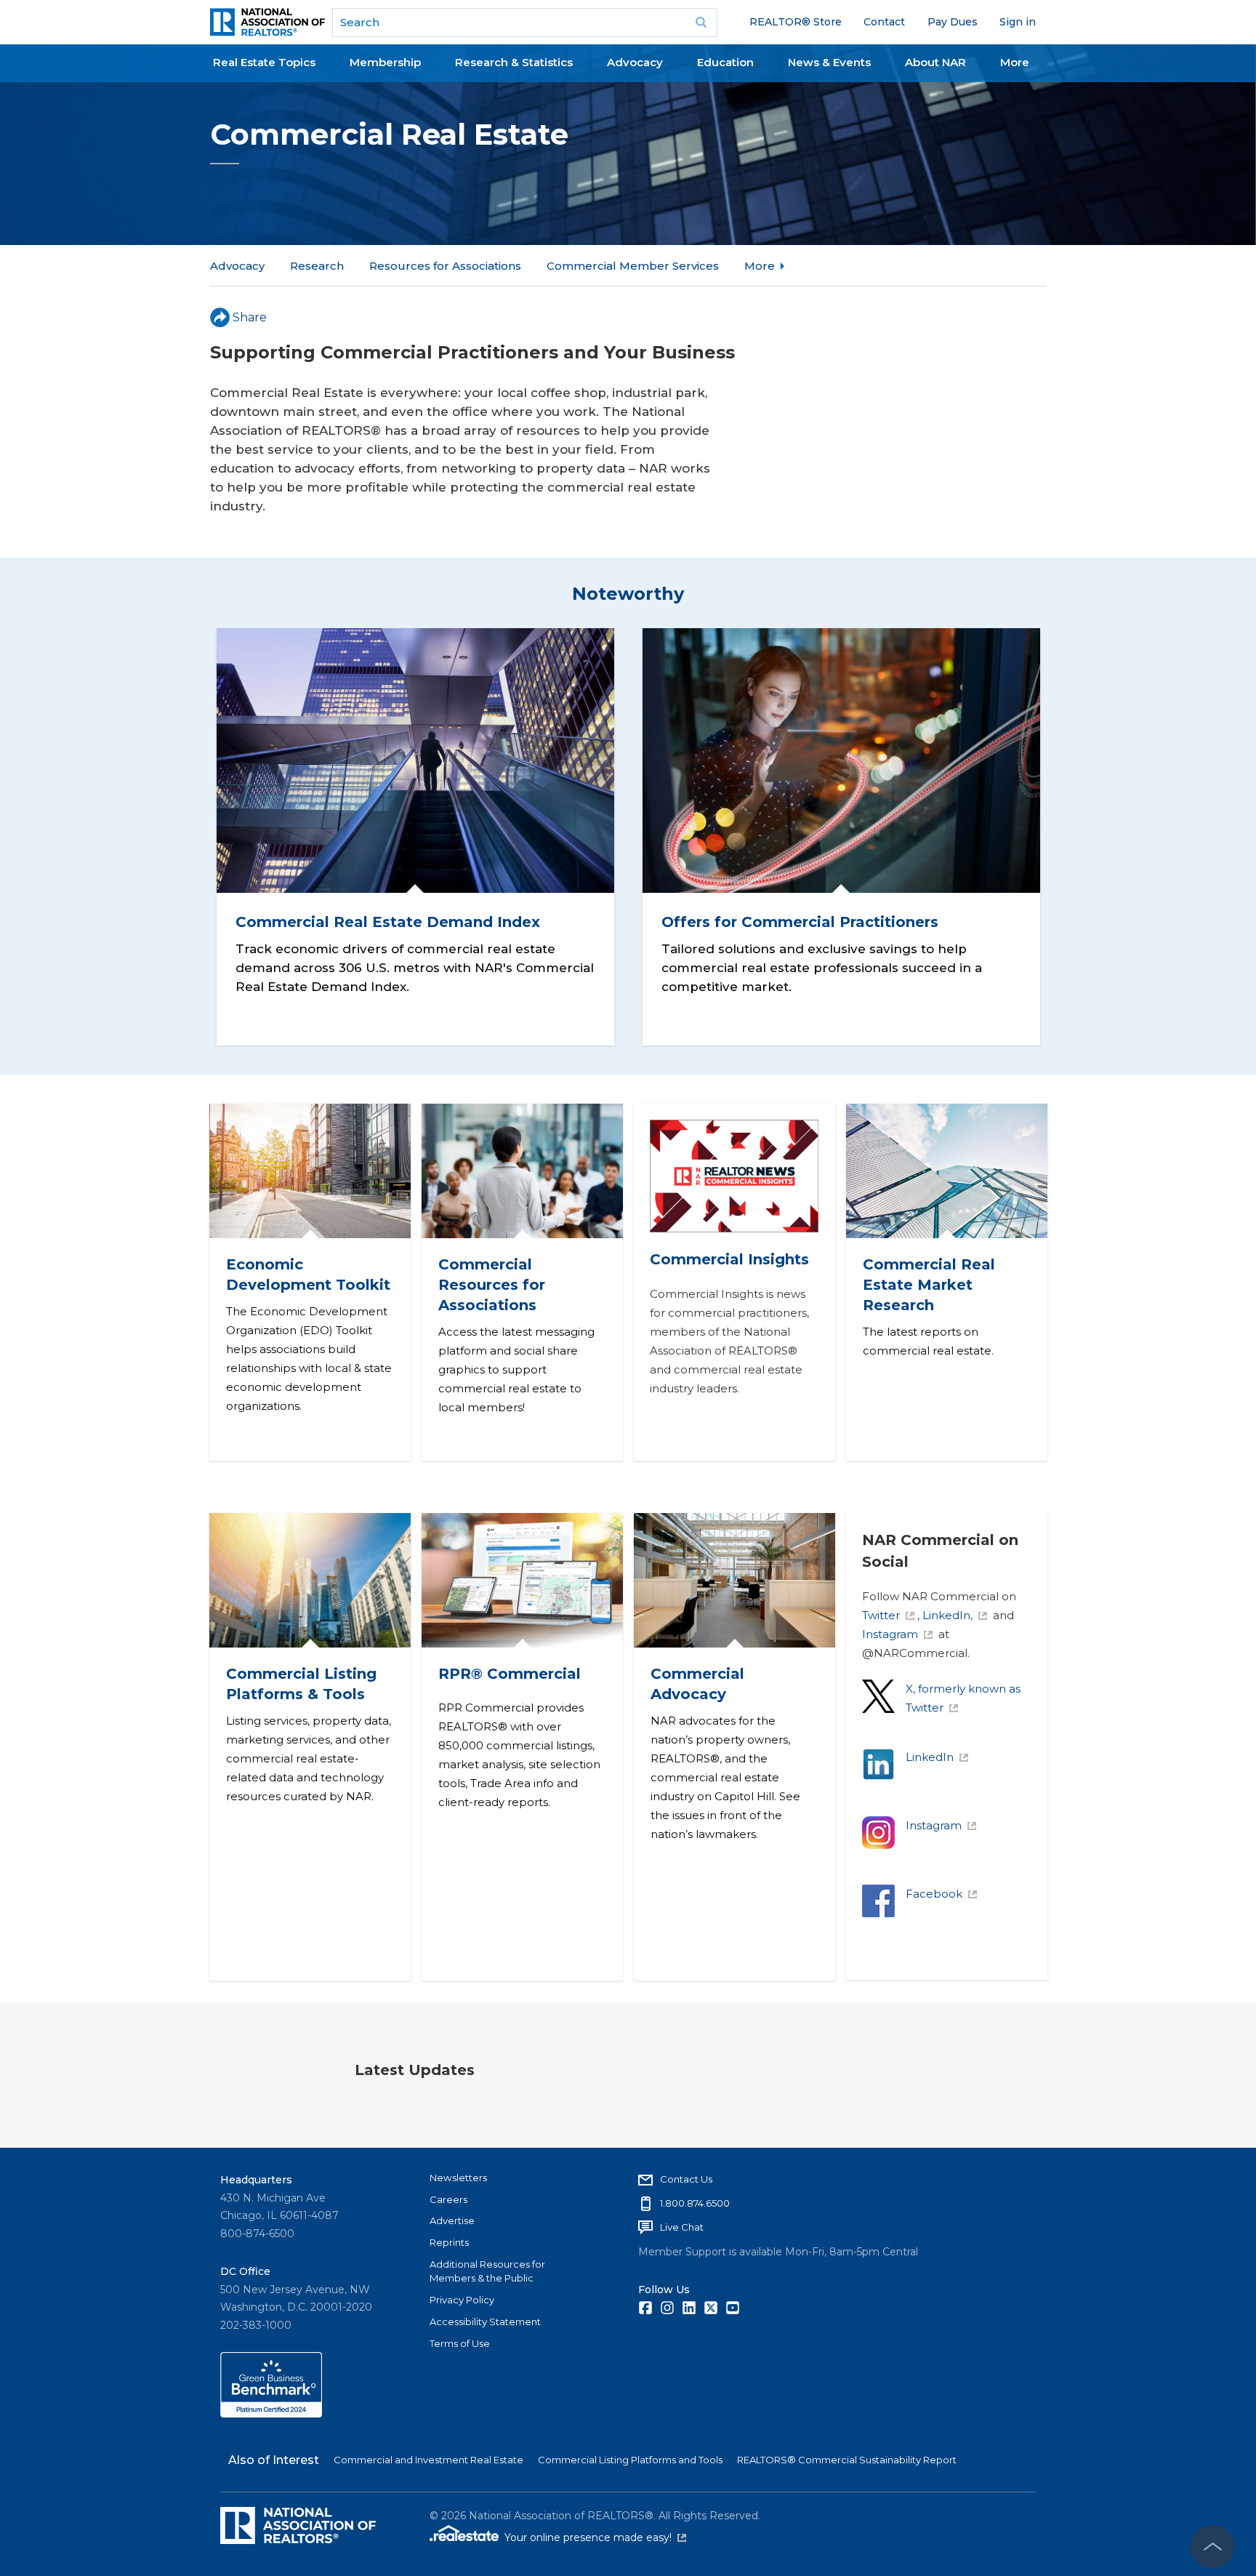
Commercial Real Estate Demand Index (387, 922)
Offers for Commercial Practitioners (800, 922)
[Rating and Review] (271, 2414)
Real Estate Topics (264, 62)
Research (317, 266)
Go (701, 23)
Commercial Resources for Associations (491, 1285)
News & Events (829, 62)
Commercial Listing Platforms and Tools (630, 2460)
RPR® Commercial (509, 1674)
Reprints (449, 2242)
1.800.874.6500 (695, 2203)
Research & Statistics (514, 62)
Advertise (452, 2220)
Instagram (890, 1634)
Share (250, 317)
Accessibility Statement (485, 2322)
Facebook (934, 1894)
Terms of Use (460, 2343)
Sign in (1018, 22)
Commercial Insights (729, 1259)
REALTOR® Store (796, 22)
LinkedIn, (947, 1615)
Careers (448, 2199)
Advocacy (635, 62)
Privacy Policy (462, 2300)
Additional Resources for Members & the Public (487, 2271)
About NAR (935, 62)
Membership (385, 62)
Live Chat (682, 2227)
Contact (884, 22)
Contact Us (686, 2179)
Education (725, 62)
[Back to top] (1212, 2547)
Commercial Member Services (633, 266)
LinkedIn (930, 1757)
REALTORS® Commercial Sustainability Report (847, 2460)
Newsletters (458, 2178)
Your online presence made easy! (595, 2537)
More (1015, 62)
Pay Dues (953, 22)
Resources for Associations (445, 266)
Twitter (881, 1615)
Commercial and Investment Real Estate (428, 2460)
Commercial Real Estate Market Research (928, 1285)
